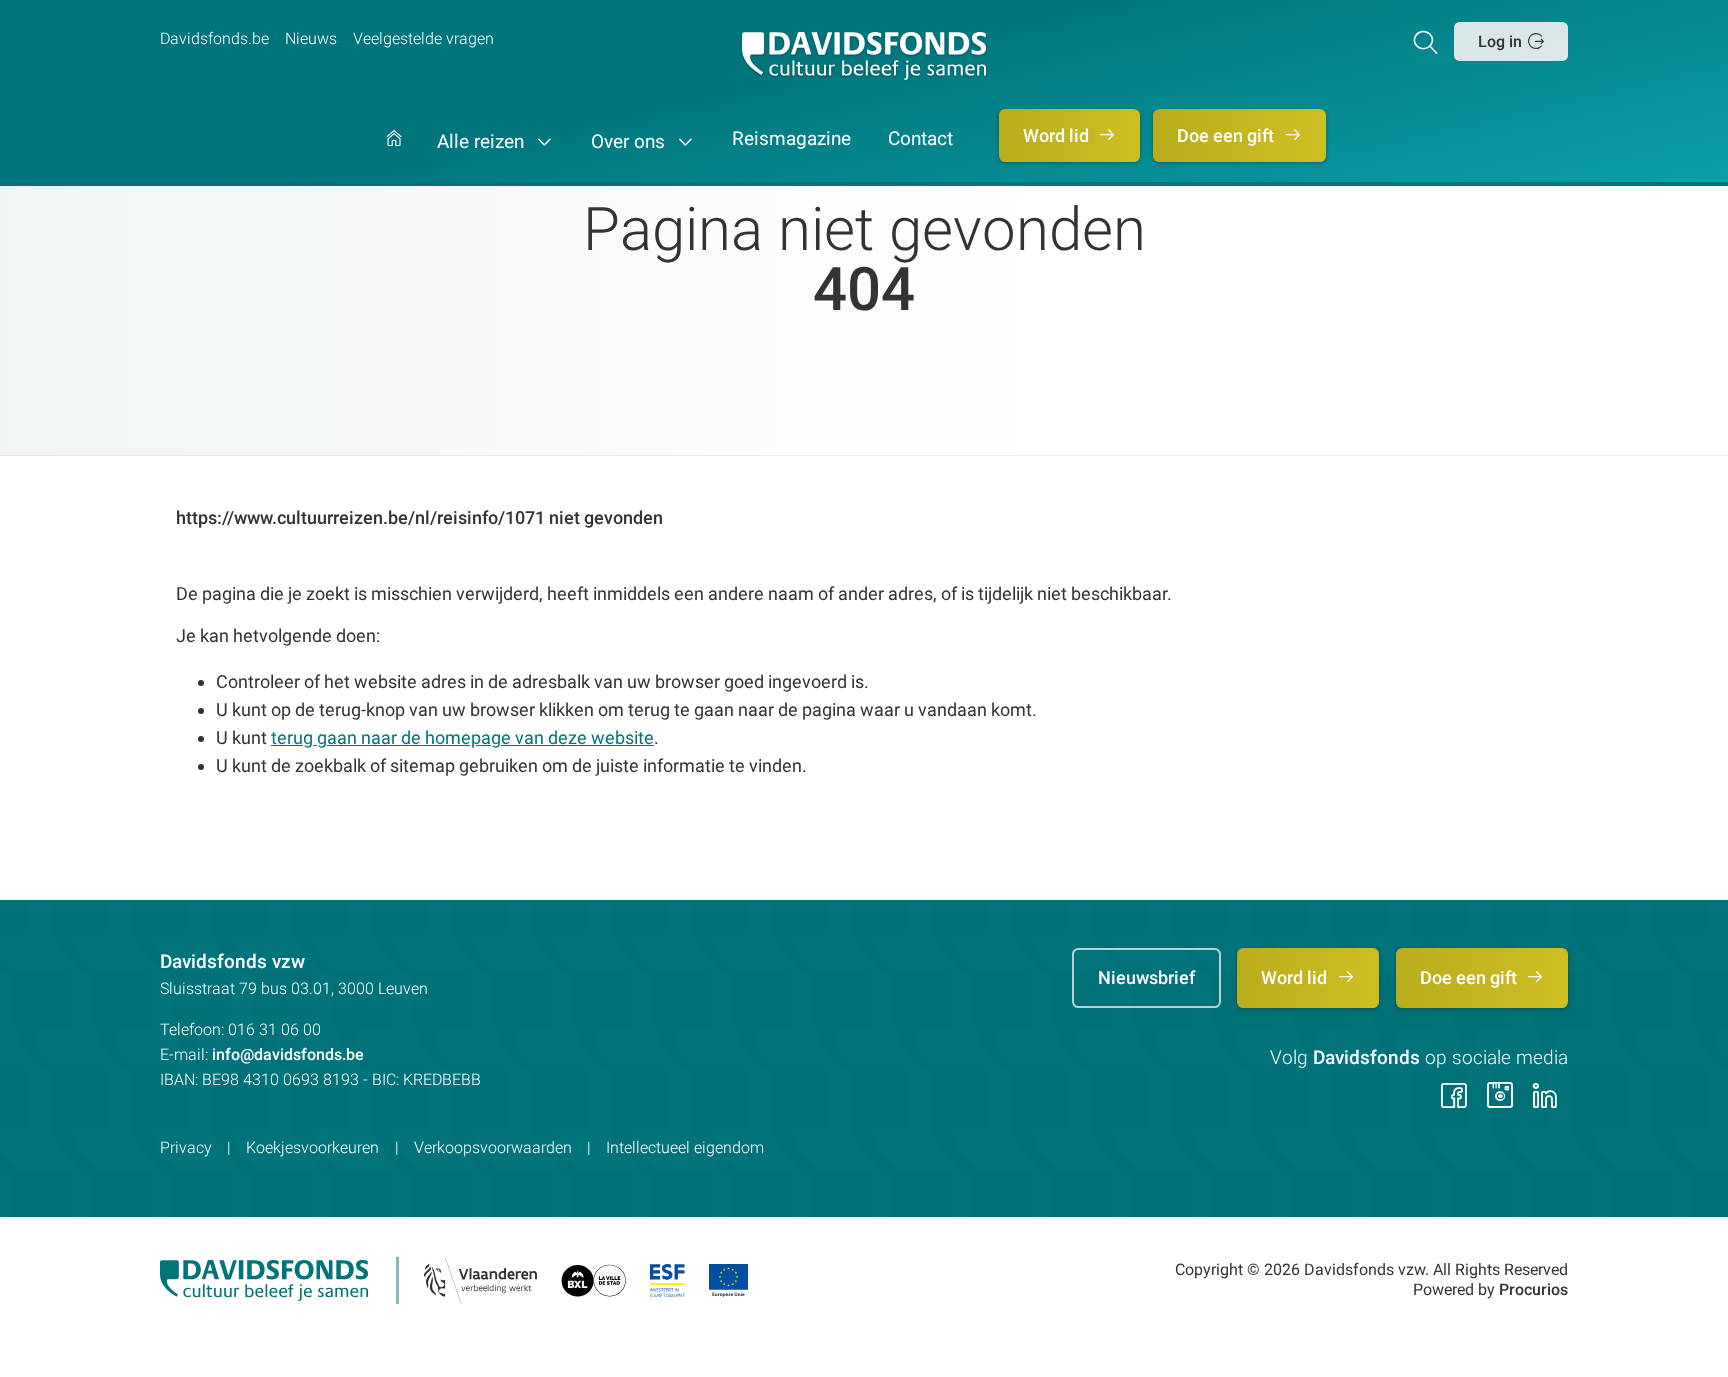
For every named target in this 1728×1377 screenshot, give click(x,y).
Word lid (1058, 135)
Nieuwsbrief (1146, 977)
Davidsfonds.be (214, 38)
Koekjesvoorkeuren (312, 1147)
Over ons (630, 142)
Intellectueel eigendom (685, 1147)
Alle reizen (483, 142)
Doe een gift (1227, 135)
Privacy (186, 1147)
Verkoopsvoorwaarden (493, 1147)
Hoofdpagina (394, 158)
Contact (920, 140)
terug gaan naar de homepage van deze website (462, 737)
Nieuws (311, 38)
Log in (1500, 41)
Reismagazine (791, 140)
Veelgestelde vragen (423, 38)
